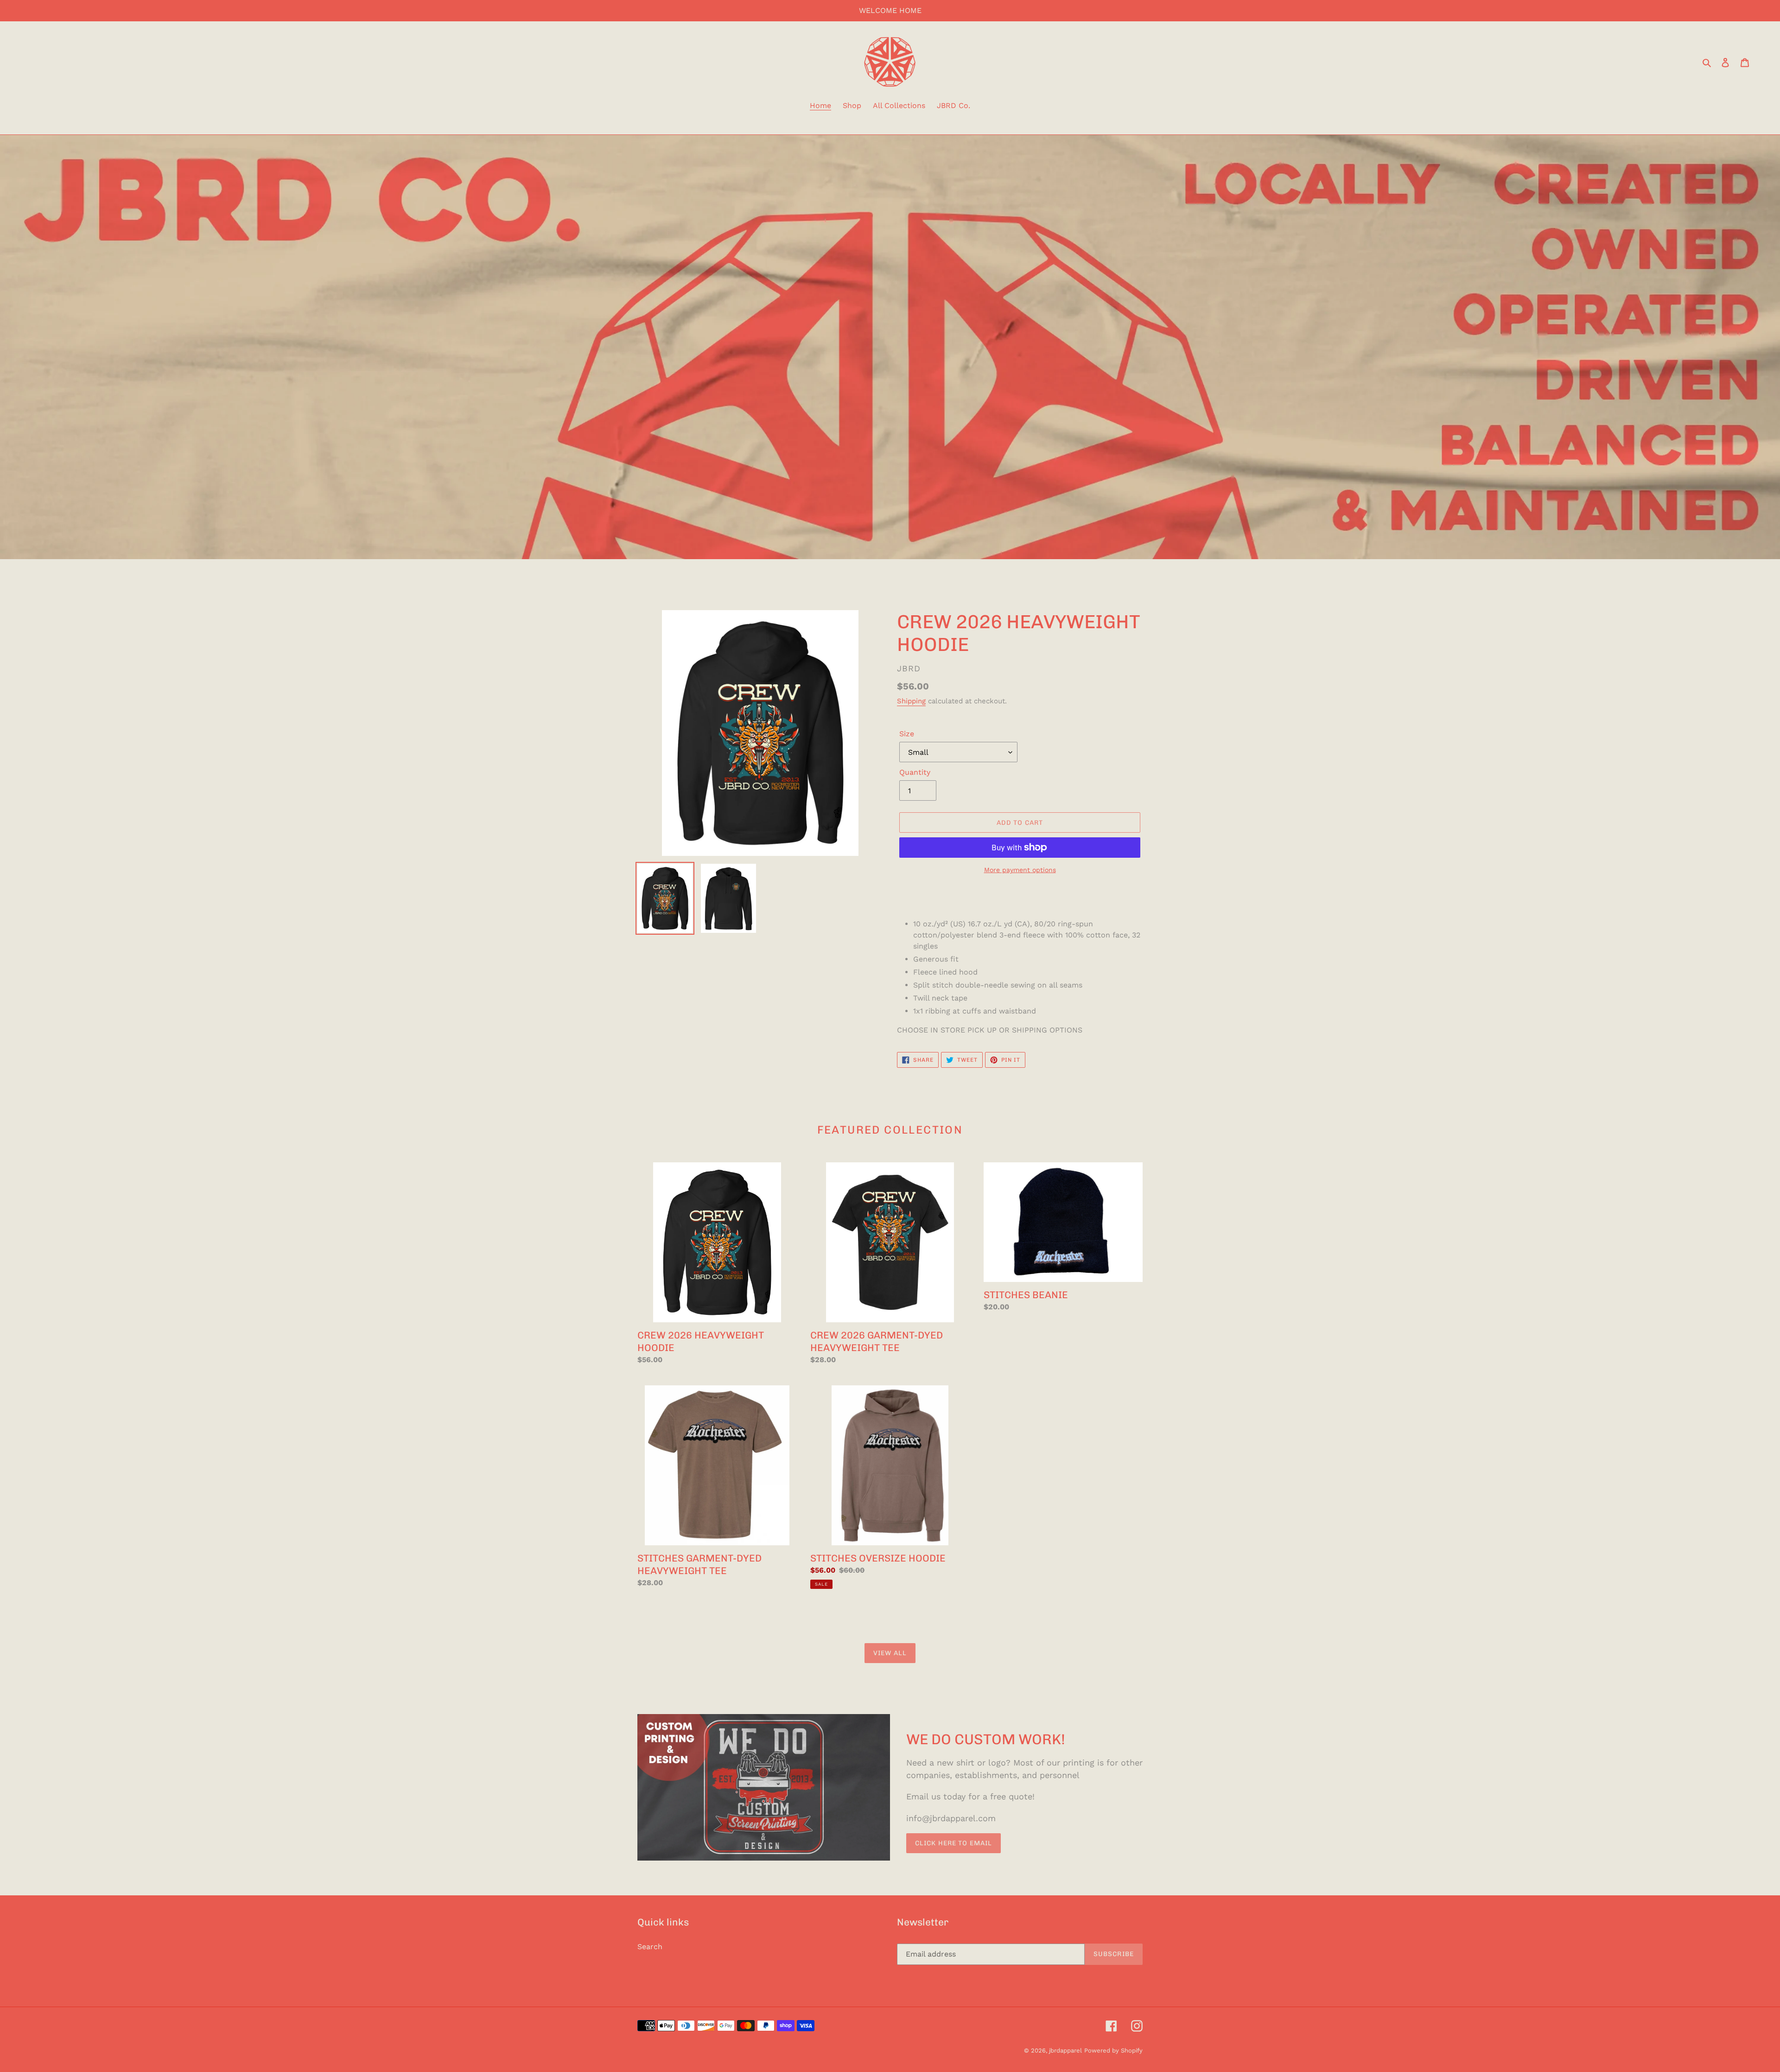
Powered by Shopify (1113, 2050)
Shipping (911, 701)
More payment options (1020, 870)
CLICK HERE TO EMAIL (954, 1843)
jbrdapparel (1065, 2050)
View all (890, 1653)
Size (907, 734)
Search (650, 1947)
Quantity (915, 772)
